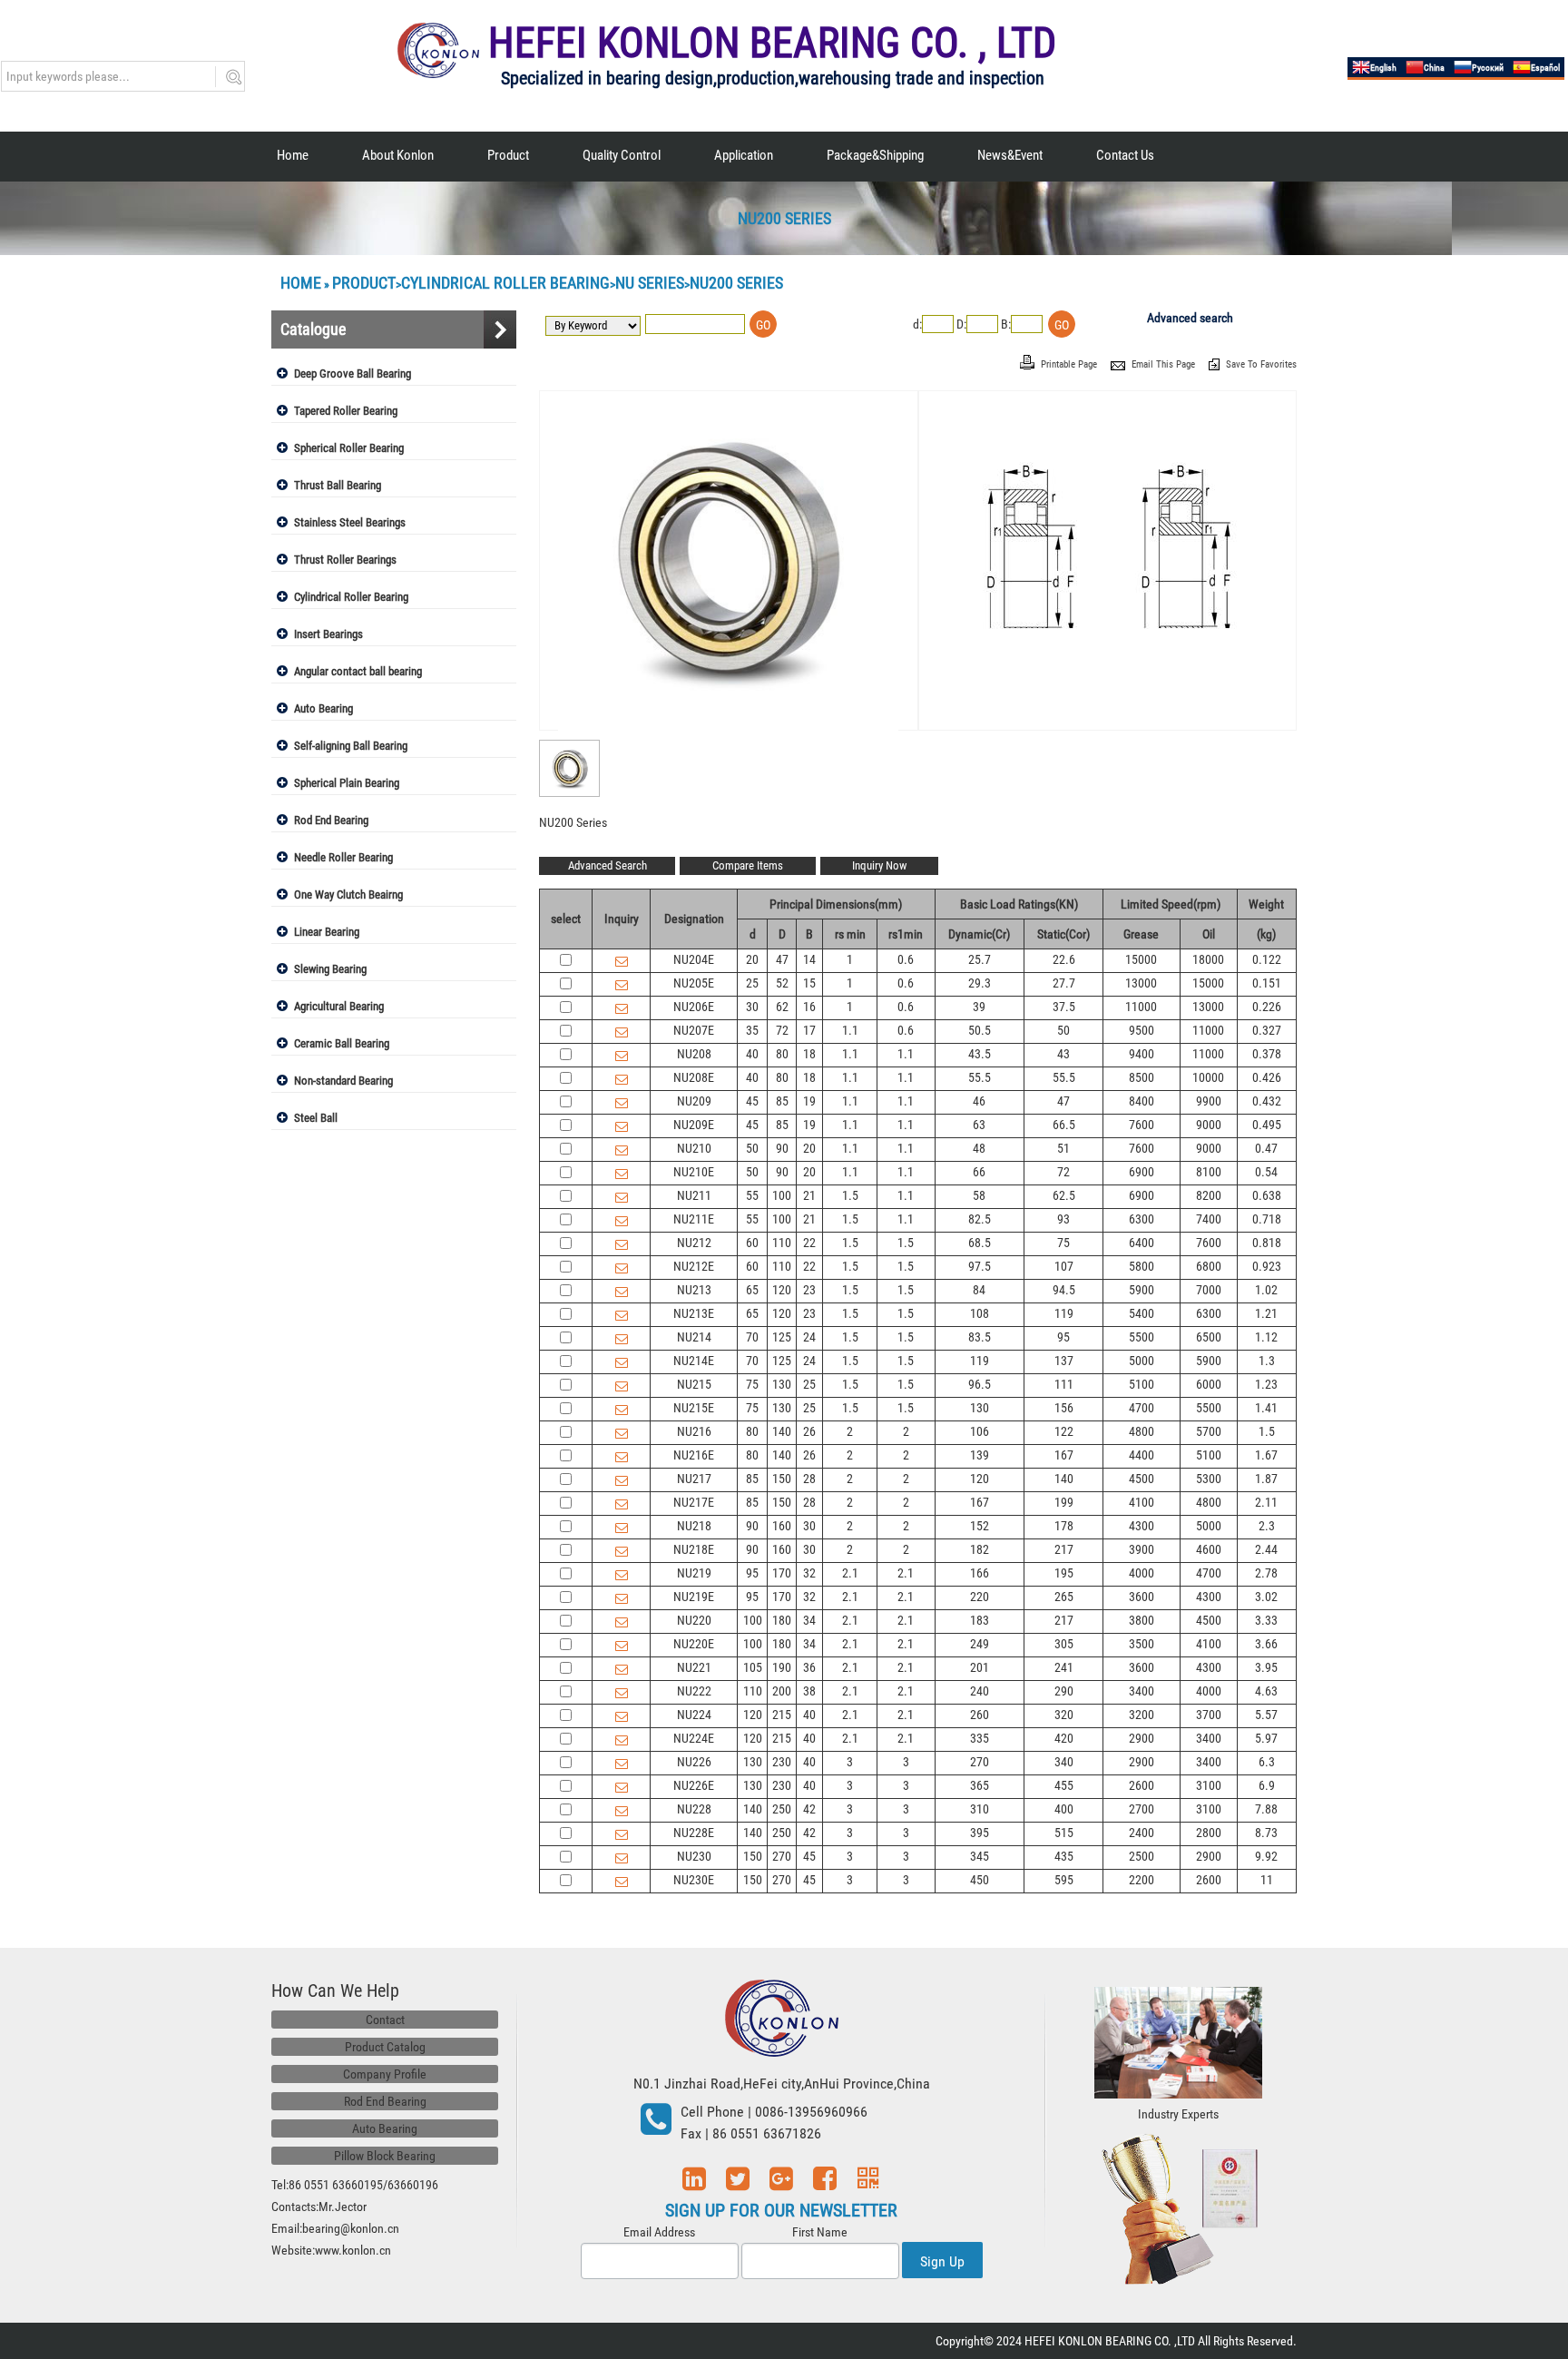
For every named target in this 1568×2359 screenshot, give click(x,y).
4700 (1142, 1408)
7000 (1209, 1290)
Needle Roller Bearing (343, 857)
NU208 (694, 1054)
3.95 (1266, 1667)
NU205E (694, 983)
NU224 (694, 1715)
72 (782, 1030)
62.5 (1064, 1195)
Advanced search (1190, 318)
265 (1064, 1597)
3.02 (1266, 1597)
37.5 (1064, 1007)
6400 (1142, 1243)
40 (752, 1054)
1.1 (850, 1030)
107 (1064, 1266)
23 (809, 1290)
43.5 (980, 1054)
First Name (820, 2232)
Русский (1488, 68)
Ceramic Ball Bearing (342, 1043)
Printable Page (1070, 364)
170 (782, 1573)
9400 (1142, 1054)
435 (1064, 1856)
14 (809, 959)
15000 (1141, 959)
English (1383, 68)
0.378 (1267, 1054)
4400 (1142, 1455)
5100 (1142, 1384)
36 (809, 1667)
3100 (1209, 1785)
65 (752, 1290)
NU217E (694, 1502)
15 (809, 983)
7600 (1142, 1125)
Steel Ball (316, 1118)
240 (980, 1691)
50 (1063, 1030)
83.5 (980, 1337)
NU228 (694, 1809)
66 (979, 1172)
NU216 (694, 1431)
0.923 (1267, 1266)
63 (979, 1125)
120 (782, 1290)
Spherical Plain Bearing (347, 783)
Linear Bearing (327, 932)
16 (809, 1007)
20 (752, 959)
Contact (385, 2020)
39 (979, 1007)
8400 (1142, 1101)
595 (1064, 1880)
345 (980, 1856)
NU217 (694, 1479)
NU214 (694, 1337)
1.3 (1267, 1361)
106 (980, 1431)
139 (980, 1455)
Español (1545, 68)
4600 (1209, 1549)
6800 (1209, 1266)
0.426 (1267, 1077)
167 (1064, 1455)
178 (1064, 1526)
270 (980, 1762)
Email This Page (1165, 364)
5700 (1209, 1431)
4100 (1142, 1502)
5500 (1142, 1337)
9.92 (1266, 1856)
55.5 (980, 1077)
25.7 (980, 959)
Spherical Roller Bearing (349, 448)
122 (1064, 1431)
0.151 (1267, 983)
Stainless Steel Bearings (350, 522)
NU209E (694, 1125)
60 (752, 1243)
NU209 (694, 1101)
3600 (1142, 1597)
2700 (1142, 1809)
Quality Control (622, 155)
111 (1064, 1384)
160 (782, 1526)
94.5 (1064, 1290)
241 (1064, 1667)
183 (980, 1620)
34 (809, 1620)
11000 (1141, 1007)
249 (980, 1644)
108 (980, 1313)
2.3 (1267, 1526)
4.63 (1266, 1691)
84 (979, 1290)
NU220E (694, 1644)
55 (752, 1195)
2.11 (1266, 1502)
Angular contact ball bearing (358, 671)
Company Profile (385, 2074)
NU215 (694, 1384)
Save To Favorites (1261, 364)
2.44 (1266, 1549)
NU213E (694, 1313)
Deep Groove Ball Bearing (353, 374)
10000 (1208, 1077)
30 (752, 1007)
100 (782, 1195)
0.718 (1267, 1219)
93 (1063, 1219)
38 (809, 1691)
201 (980, 1667)
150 (782, 1479)
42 (809, 1809)
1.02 (1266, 1290)
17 (809, 1030)
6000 (1209, 1384)
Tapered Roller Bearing (346, 411)
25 (752, 983)
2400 (1142, 1833)
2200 (1142, 1880)
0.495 (1267, 1125)
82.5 (980, 1219)
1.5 (850, 1195)
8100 (1209, 1172)
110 (782, 1243)
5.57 (1266, 1715)
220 (980, 1597)
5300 (1209, 1479)
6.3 (1267, 1762)
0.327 (1267, 1030)
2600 (1142, 1785)
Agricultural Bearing (339, 1006)
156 (1064, 1408)
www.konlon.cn (353, 2250)
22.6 (1064, 959)
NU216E (694, 1455)
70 (752, 1337)
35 (752, 1030)
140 (782, 1431)
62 (782, 1007)
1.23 (1266, 1384)
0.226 (1267, 1007)
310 (980, 1809)
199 (1064, 1502)
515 (1064, 1833)
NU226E (694, 1785)
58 (979, 1195)
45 (752, 1101)
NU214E (694, 1361)
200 (782, 1691)
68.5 (980, 1243)
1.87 (1266, 1479)
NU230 (694, 1856)
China (1434, 68)
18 (809, 1054)
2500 (1142, 1856)
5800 (1142, 1266)
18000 (1208, 959)
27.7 (1064, 983)
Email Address (659, 2232)
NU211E (694, 1219)
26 (809, 1431)
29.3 (980, 983)
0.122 (1267, 959)
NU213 (694, 1290)
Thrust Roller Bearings (345, 560)
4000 (1142, 1573)
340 (1064, 1762)
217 (1064, 1549)
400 (1064, 1809)
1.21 (1266, 1313)
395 (980, 1833)
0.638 (1267, 1195)
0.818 (1267, 1243)
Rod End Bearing (331, 820)
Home (293, 155)
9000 (1209, 1125)
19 (809, 1101)
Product (508, 155)
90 (782, 1148)
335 (980, 1738)
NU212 (694, 1243)
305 (1064, 1644)
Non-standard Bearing (343, 1081)
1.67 (1266, 1455)
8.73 (1266, 1833)
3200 (1142, 1715)
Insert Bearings (328, 634)
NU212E (694, 1266)
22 (809, 1243)
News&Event (1010, 155)
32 (809, 1573)
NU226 (694, 1762)
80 (782, 1054)
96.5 (980, 1384)
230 (782, 1762)
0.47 (1266, 1148)
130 (782, 1384)
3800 (1142, 1620)
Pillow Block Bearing (385, 2156)
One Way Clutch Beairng (348, 894)
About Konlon (398, 155)
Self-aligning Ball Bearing (351, 746)
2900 (1142, 1738)
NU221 (694, 1667)
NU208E (694, 1077)
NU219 (694, 1573)
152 (980, 1526)
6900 (1142, 1172)
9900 (1209, 1101)
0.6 (906, 959)
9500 (1142, 1030)
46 (979, 1101)
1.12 (1266, 1337)
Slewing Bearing (330, 969)
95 (1063, 1337)
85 (782, 1101)
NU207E (694, 1030)
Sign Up (942, 2261)
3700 (1209, 1715)
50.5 (980, 1030)
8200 (1209, 1195)
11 (1267, 1880)
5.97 (1266, 1738)
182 (980, 1549)
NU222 (694, 1691)
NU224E (694, 1738)
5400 (1142, 1313)
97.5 (980, 1266)
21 (809, 1195)
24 (809, 1337)
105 (753, 1667)
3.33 (1266, 1620)
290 (1064, 1691)
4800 (1142, 1431)
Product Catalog (385, 2047)
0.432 (1267, 1101)
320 (1064, 1715)
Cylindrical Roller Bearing (505, 283)
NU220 (694, 1620)
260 (980, 1715)
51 (1063, 1148)
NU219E (694, 1597)
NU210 (694, 1148)
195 (1064, 1573)
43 (1063, 1054)
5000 (1142, 1361)
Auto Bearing (323, 708)
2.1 (850, 1573)
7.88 (1266, 1809)
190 (782, 1667)
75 (1063, 1243)
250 (782, 1809)
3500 (1142, 1644)
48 (979, 1148)
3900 (1142, 1549)
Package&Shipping (875, 155)
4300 (1142, 1526)
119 (1064, 1313)
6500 (1209, 1337)
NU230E (694, 1880)
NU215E (694, 1408)
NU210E (694, 1172)
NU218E (694, 1549)
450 (980, 1880)
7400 (1209, 1219)
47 (782, 959)
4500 (1142, 1479)
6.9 (1267, 1785)
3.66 (1266, 1644)
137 (1064, 1361)
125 (782, 1337)
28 (809, 1479)
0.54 (1266, 1172)
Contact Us (1125, 155)
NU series (650, 283)
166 (980, 1573)
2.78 (1266, 1573)
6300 (1142, 1219)
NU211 (694, 1195)
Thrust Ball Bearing (338, 485)
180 (782, 1620)
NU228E (694, 1833)
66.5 (1064, 1125)
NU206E (694, 1007)
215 (782, 1715)
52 (782, 983)
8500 (1142, 1077)
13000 (1141, 983)
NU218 (694, 1526)
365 (980, 1785)
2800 (1209, 1833)
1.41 (1266, 1408)
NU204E (694, 959)
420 (1064, 1738)
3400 (1142, 1691)
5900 (1142, 1290)
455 (1064, 1785)
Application (744, 155)
